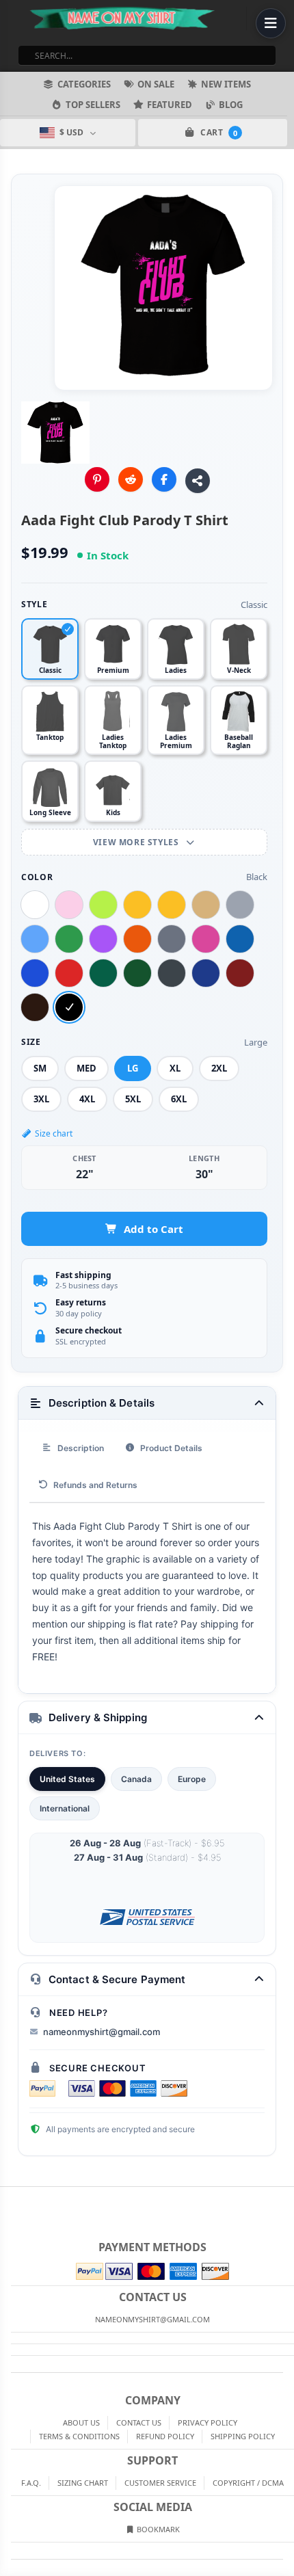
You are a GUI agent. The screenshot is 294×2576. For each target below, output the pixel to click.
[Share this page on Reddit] (131, 479)
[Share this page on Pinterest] (97, 479)
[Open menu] (271, 23)
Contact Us (139, 2422)
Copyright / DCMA (248, 2483)
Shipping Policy (243, 2436)
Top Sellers (93, 105)
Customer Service (160, 2483)
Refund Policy (165, 2436)
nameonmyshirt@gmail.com (102, 2032)
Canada (136, 1779)
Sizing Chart (83, 2483)
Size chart (54, 1133)
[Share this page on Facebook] (164, 479)
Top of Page (284, 2198)
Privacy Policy (208, 2422)
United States (67, 1779)
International (65, 1808)
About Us (81, 2422)
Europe (192, 1779)
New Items (226, 84)
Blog (231, 105)
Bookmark (157, 2529)
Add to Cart (153, 1229)
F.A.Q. (31, 2483)
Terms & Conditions (79, 2436)
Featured (170, 105)
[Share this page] (198, 481)
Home (10, 2198)
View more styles (137, 842)
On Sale (156, 84)
